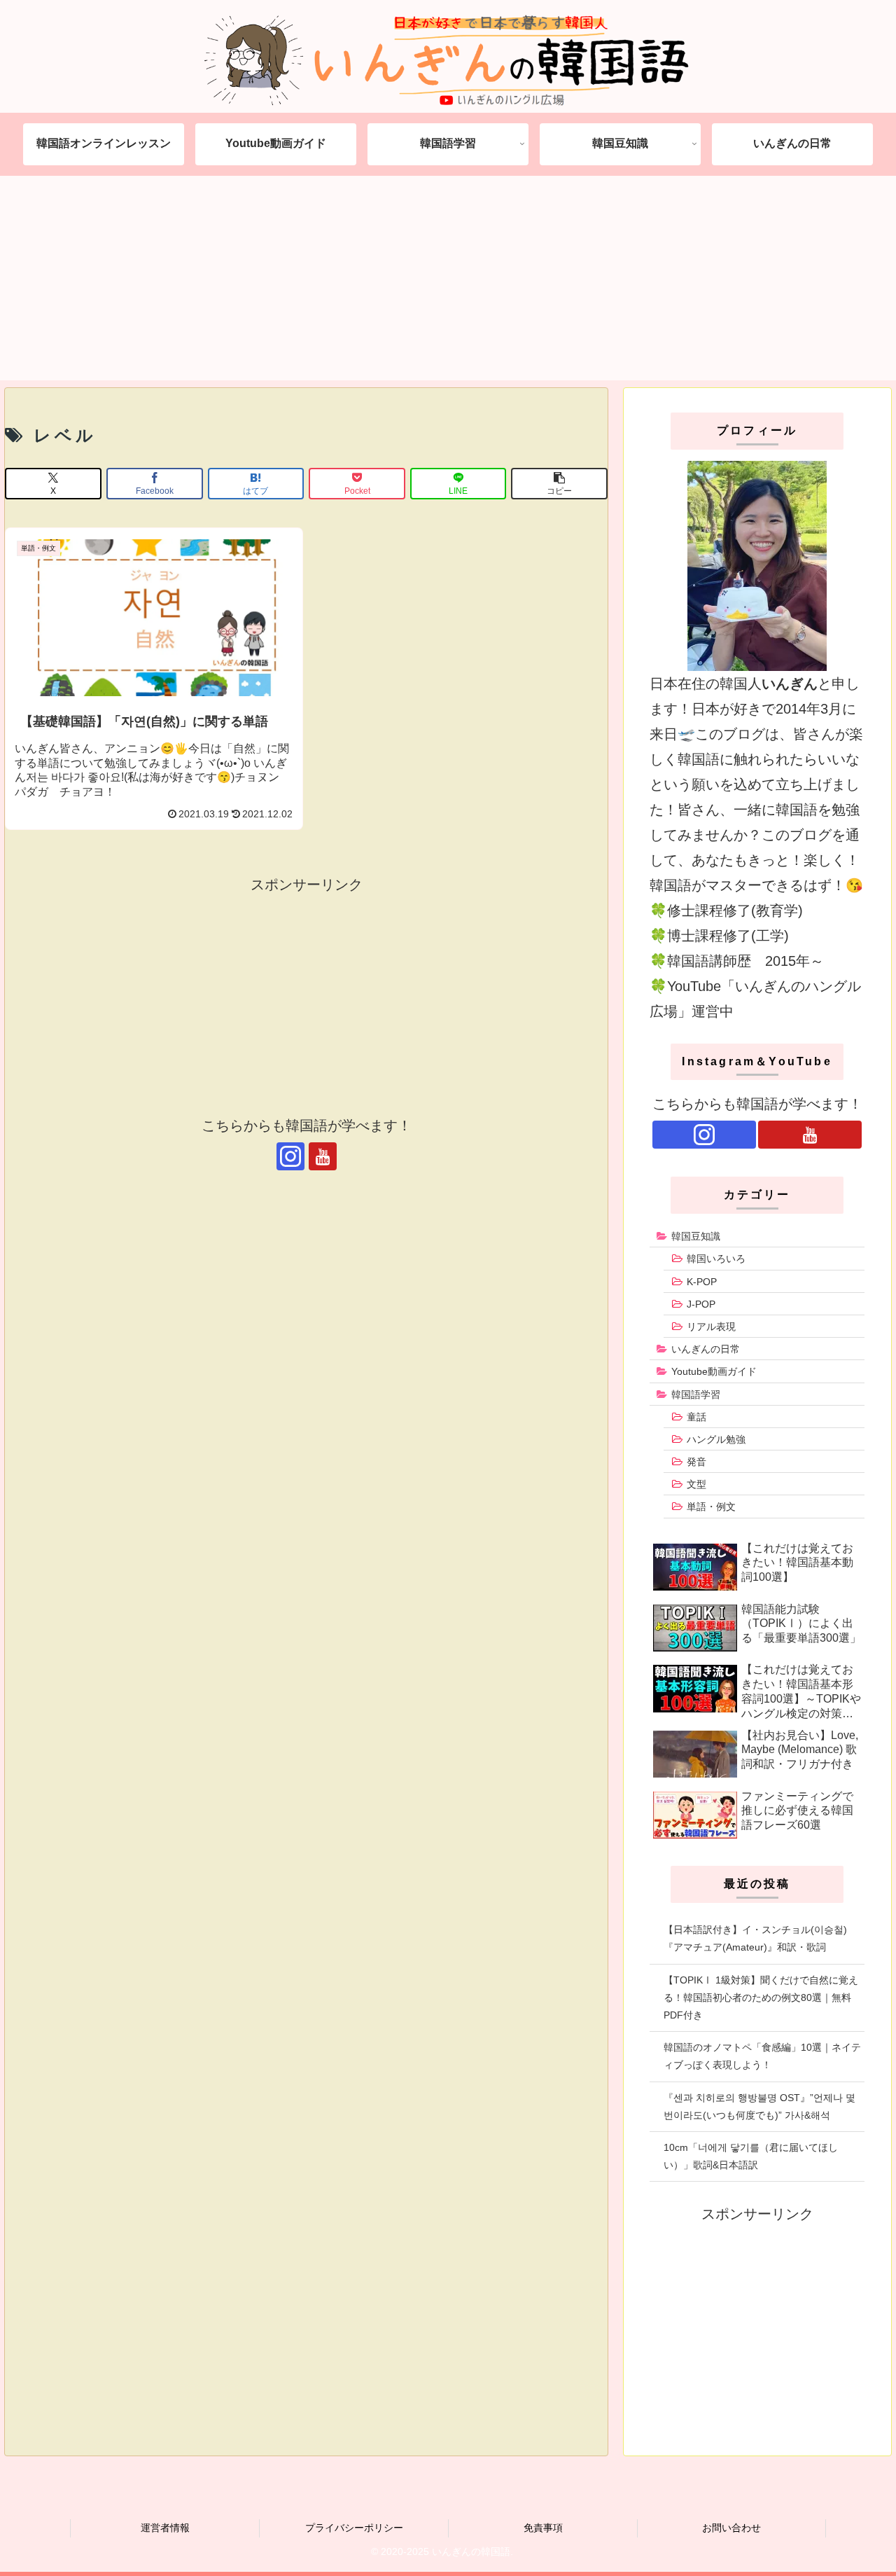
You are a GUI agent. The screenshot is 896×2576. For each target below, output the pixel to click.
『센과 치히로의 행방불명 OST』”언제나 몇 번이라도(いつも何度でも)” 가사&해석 (759, 2106)
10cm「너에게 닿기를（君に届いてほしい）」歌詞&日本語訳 (751, 2156)
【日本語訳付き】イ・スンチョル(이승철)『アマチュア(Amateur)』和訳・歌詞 (755, 1938)
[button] (559, 484)
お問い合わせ (731, 2528)
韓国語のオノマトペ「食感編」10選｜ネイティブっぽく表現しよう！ (762, 2056)
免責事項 (543, 2528)
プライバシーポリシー (354, 2528)
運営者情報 (165, 2528)
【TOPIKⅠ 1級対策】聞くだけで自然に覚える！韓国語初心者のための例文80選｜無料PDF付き (761, 1997)
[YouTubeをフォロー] (323, 1156)
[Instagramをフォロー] (290, 1156)
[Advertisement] (448, 282)
